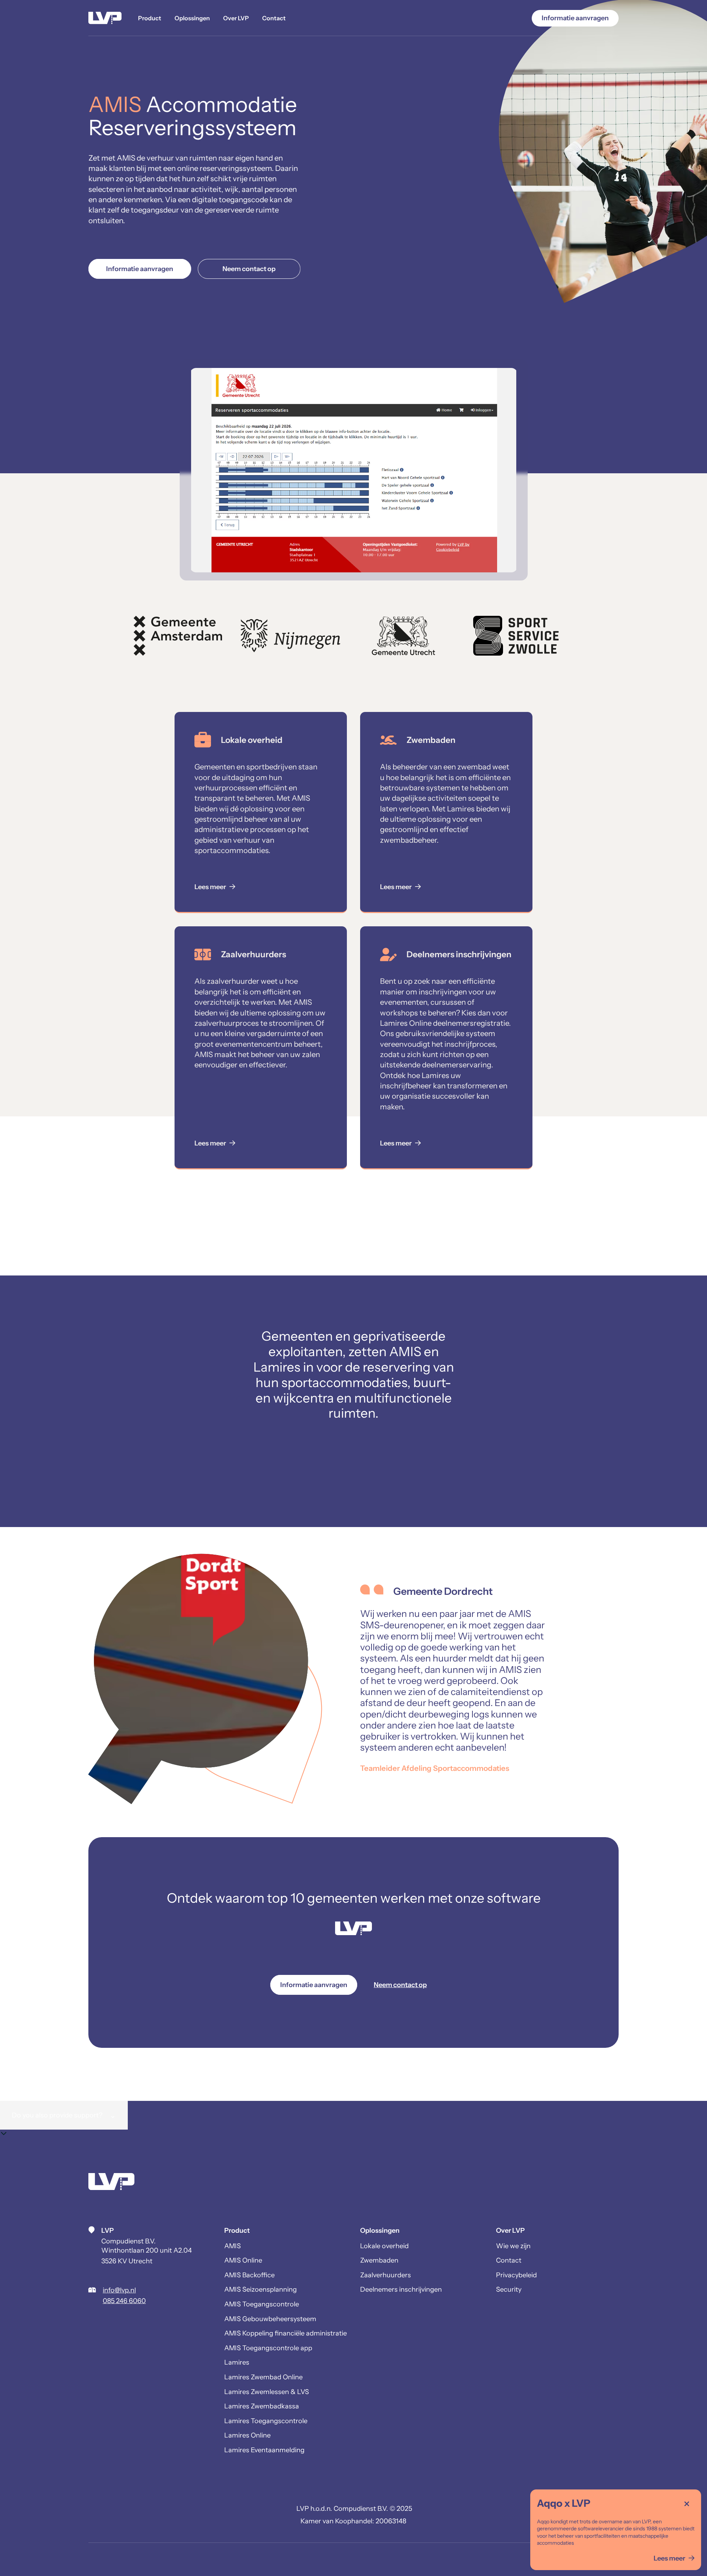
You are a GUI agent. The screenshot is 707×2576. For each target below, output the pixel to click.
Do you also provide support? (64, 2115)
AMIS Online (243, 2260)
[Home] (105, 18)
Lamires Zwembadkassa (262, 2406)
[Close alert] (687, 2504)
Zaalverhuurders (386, 2275)
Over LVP (236, 18)
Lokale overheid (384, 2246)
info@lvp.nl (119, 2290)
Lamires (237, 2362)
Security (509, 2289)
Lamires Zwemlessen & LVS (267, 2392)
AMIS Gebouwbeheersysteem (270, 2319)
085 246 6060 (124, 2301)
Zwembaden (379, 2260)
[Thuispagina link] (111, 2183)
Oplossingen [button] (192, 18)
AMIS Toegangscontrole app (268, 2348)
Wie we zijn (513, 2246)
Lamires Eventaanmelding (264, 2450)
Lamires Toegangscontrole (266, 2421)
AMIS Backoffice (249, 2275)
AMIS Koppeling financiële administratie (286, 2333)
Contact (274, 18)
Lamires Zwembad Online (263, 2377)
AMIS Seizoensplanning (261, 2289)
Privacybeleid (516, 2275)
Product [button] (150, 18)
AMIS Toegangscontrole (262, 2304)
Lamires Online (247, 2435)
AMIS (233, 2246)
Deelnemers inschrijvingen (401, 2289)
